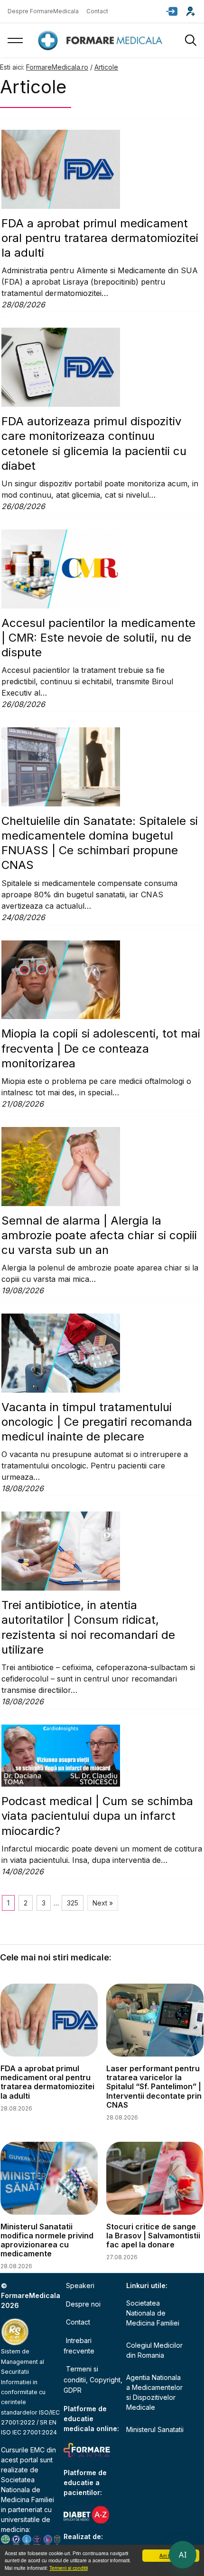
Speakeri (80, 2285)
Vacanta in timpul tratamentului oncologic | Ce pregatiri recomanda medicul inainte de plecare (97, 1422)
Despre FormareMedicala (43, 11)
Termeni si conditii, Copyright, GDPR (93, 2379)
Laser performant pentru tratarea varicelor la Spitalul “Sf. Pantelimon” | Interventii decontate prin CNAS (154, 2087)
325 (73, 1903)
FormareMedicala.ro (57, 67)
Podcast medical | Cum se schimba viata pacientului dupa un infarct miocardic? (97, 1816)
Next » (103, 1903)
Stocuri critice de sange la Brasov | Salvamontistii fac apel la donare (153, 2236)
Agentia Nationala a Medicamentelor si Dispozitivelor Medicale (154, 2392)
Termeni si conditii (69, 2568)
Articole (106, 67)
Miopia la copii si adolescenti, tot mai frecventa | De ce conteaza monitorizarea (101, 1048)
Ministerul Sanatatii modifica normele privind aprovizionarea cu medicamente (47, 2240)
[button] (172, 11)
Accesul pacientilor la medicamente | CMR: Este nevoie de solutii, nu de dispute (98, 638)
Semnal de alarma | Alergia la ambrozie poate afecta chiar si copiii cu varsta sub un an (99, 1235)
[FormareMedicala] (102, 40)
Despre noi (83, 2304)
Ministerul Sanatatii (155, 2429)
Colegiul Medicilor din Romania (154, 2350)
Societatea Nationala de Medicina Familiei (28, 2490)
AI (183, 2555)
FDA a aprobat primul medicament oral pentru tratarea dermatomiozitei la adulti (100, 238)
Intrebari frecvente (79, 2346)
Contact (97, 11)
